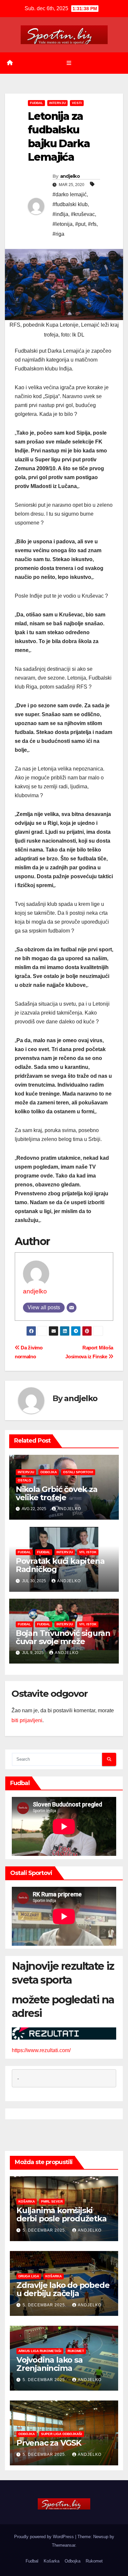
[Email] (72, 1308)
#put (80, 224)
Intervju (57, 103)
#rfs (92, 224)
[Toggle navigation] (69, 63)
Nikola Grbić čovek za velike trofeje (57, 1493)
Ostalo (24, 1480)
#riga (58, 234)
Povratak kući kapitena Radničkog (60, 1565)
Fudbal (36, 103)
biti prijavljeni (27, 1720)
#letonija (63, 224)
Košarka (27, 2201)
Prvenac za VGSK (49, 2443)
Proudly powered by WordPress (45, 2537)
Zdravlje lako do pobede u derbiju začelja (63, 2289)
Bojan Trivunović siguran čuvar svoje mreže (63, 1637)
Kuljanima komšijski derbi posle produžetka (62, 2214)
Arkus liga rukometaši (40, 2351)
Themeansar (64, 2545)
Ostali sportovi (78, 1472)
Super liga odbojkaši (62, 2434)
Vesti (77, 103)
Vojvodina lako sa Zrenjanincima (50, 2364)
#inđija (60, 214)
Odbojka (49, 1472)
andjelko (70, 176)
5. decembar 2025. (45, 2230)
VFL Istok (88, 1552)
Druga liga (29, 2276)
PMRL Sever (52, 2201)
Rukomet (76, 2351)
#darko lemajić (70, 194)
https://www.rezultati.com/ (41, 2050)
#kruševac (83, 214)
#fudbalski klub (70, 204)
